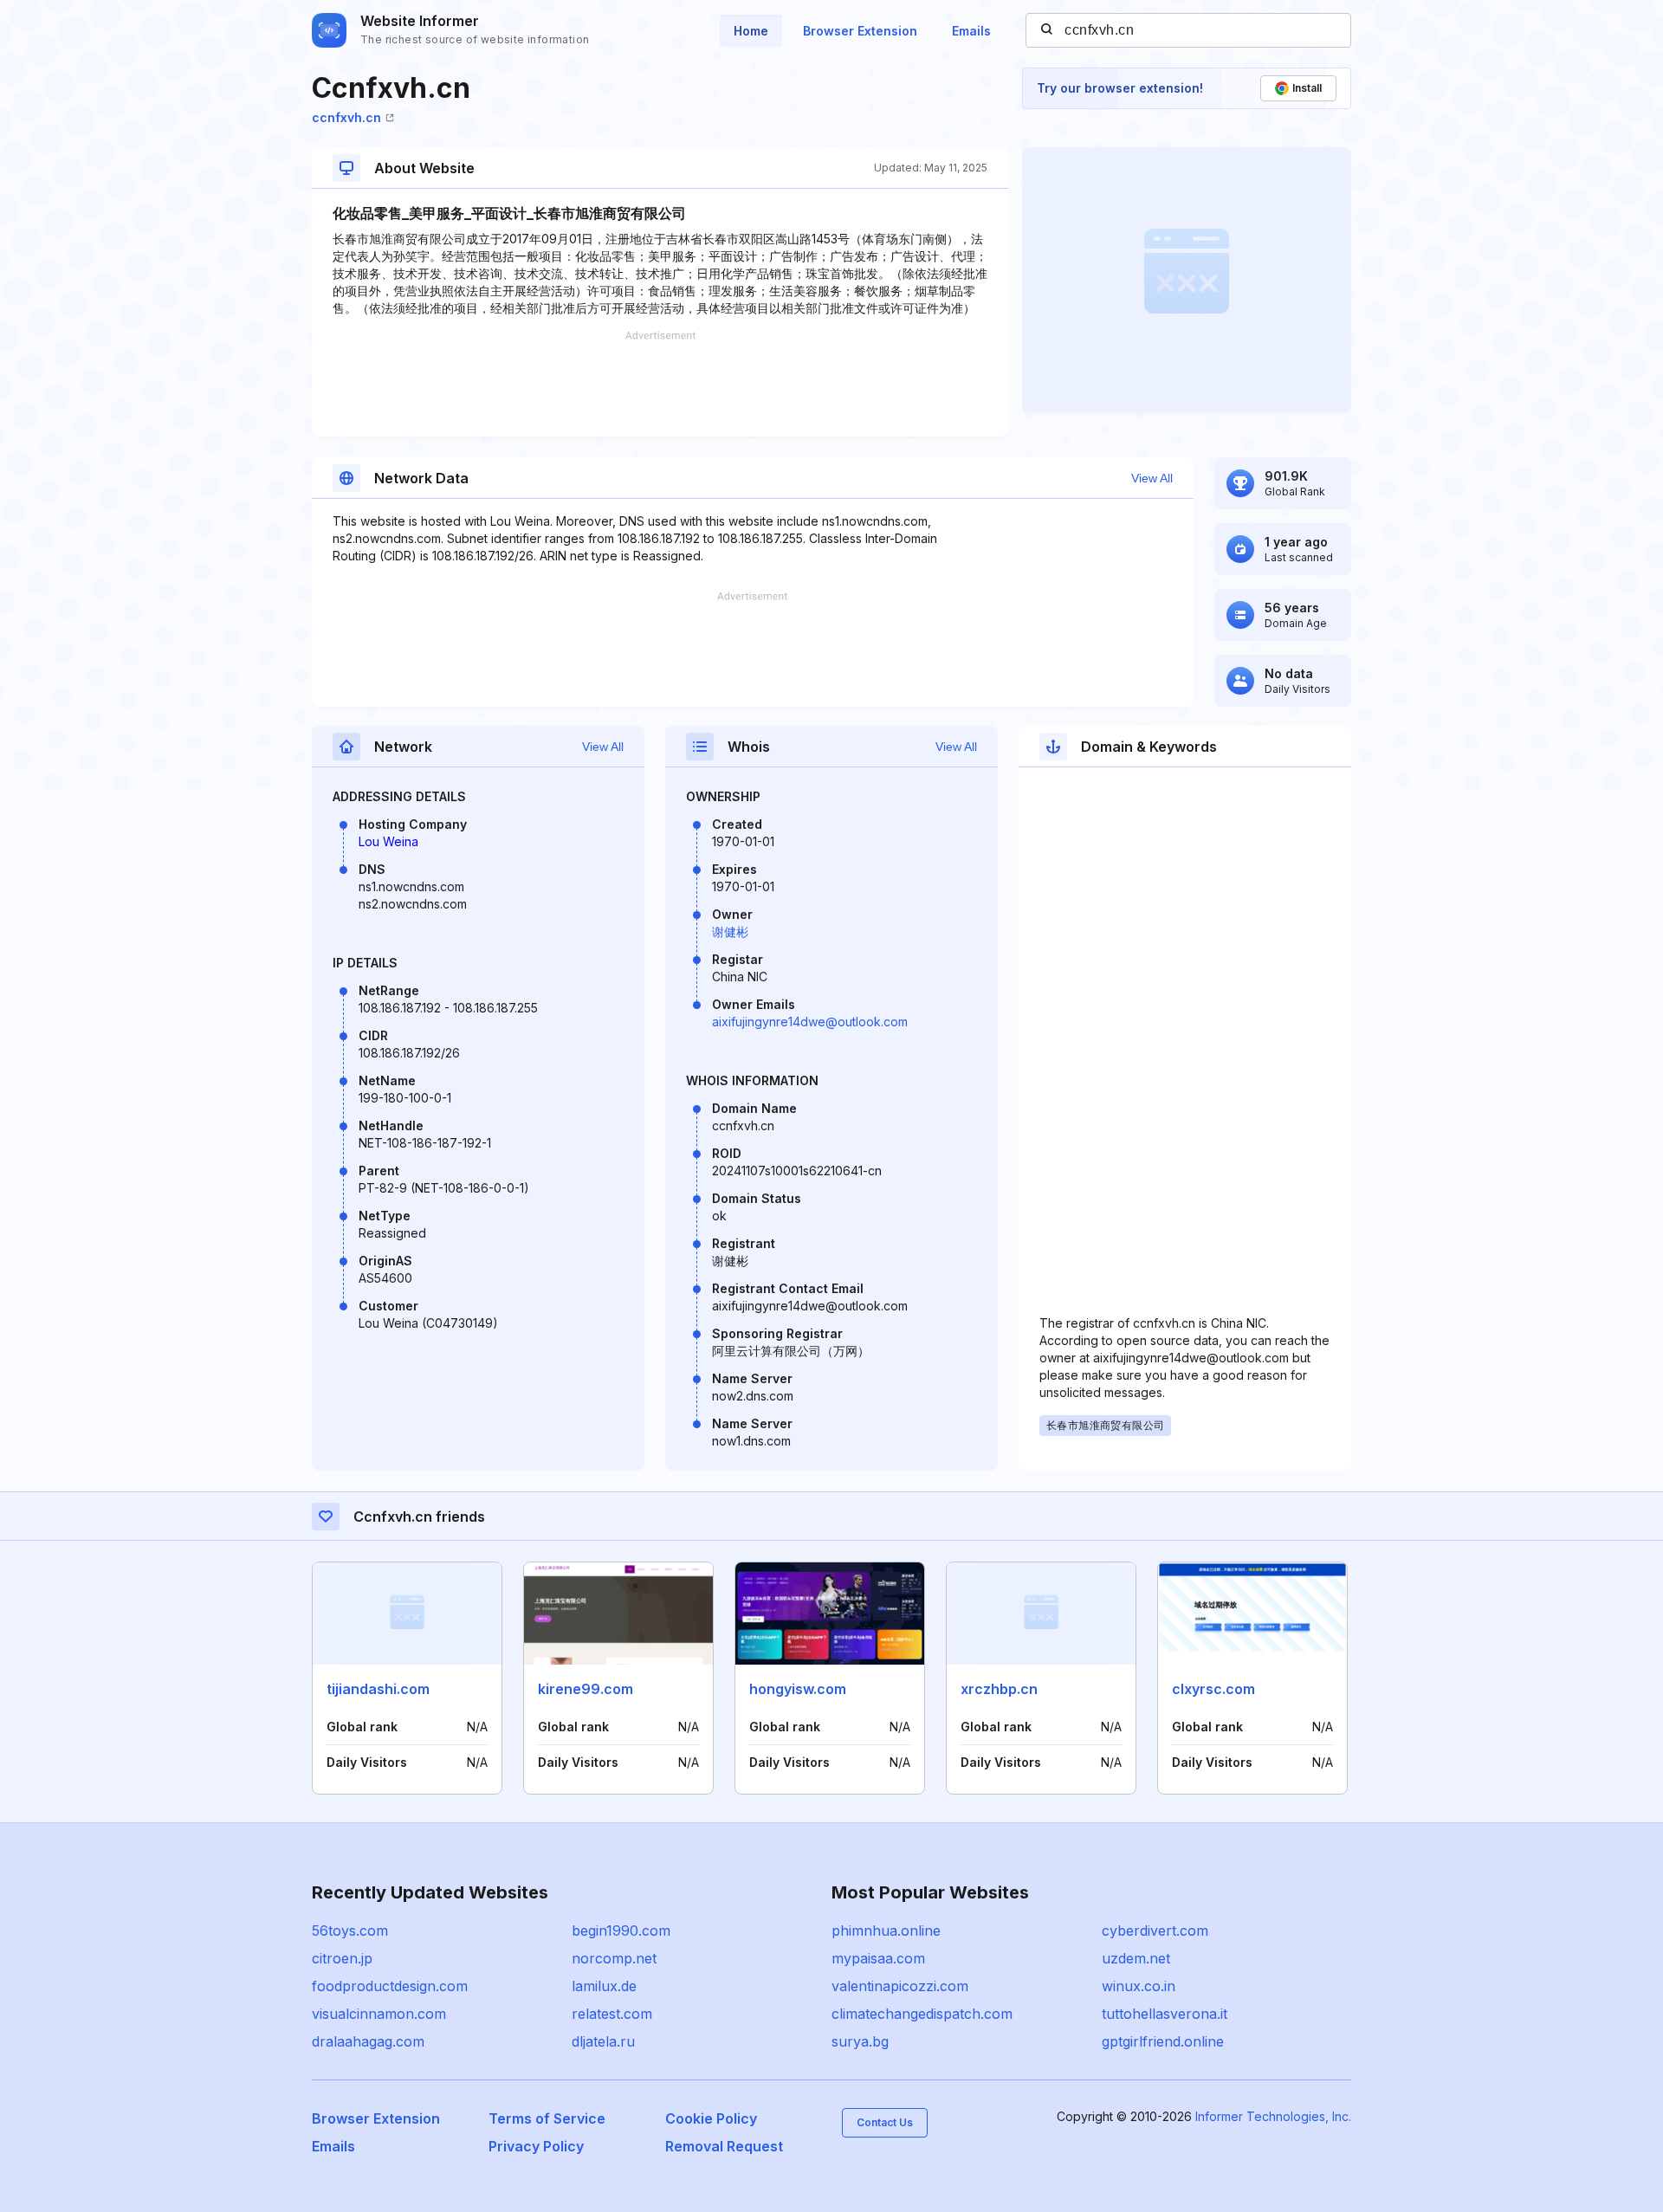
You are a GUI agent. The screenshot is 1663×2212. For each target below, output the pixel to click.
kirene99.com (586, 1689)
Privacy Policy (536, 2146)
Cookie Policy (711, 2118)
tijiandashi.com (378, 1689)
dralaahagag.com (368, 2041)
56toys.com (350, 1931)
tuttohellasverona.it (1165, 2014)
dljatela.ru (603, 2041)
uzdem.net (1136, 1958)
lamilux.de (604, 1986)
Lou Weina (388, 841)
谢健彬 (730, 931)
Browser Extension (860, 31)
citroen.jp (342, 1958)
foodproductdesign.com (390, 1986)
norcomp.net (614, 1958)
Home (751, 31)
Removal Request (724, 2146)
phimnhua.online (886, 1931)
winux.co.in (1139, 1986)
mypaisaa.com (878, 1958)
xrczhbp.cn (999, 1689)
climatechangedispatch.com (922, 2014)
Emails (971, 31)
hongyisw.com (798, 1689)
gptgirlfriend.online (1163, 2041)
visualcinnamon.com (379, 2014)
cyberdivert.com (1155, 1931)
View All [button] (1152, 478)
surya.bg (860, 2041)
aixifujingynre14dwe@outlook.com (810, 1022)
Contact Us (885, 2122)
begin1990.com (621, 1931)
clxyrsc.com (1213, 1689)
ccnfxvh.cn (346, 117)
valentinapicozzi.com (900, 1986)
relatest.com (612, 2014)
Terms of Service (547, 2118)
